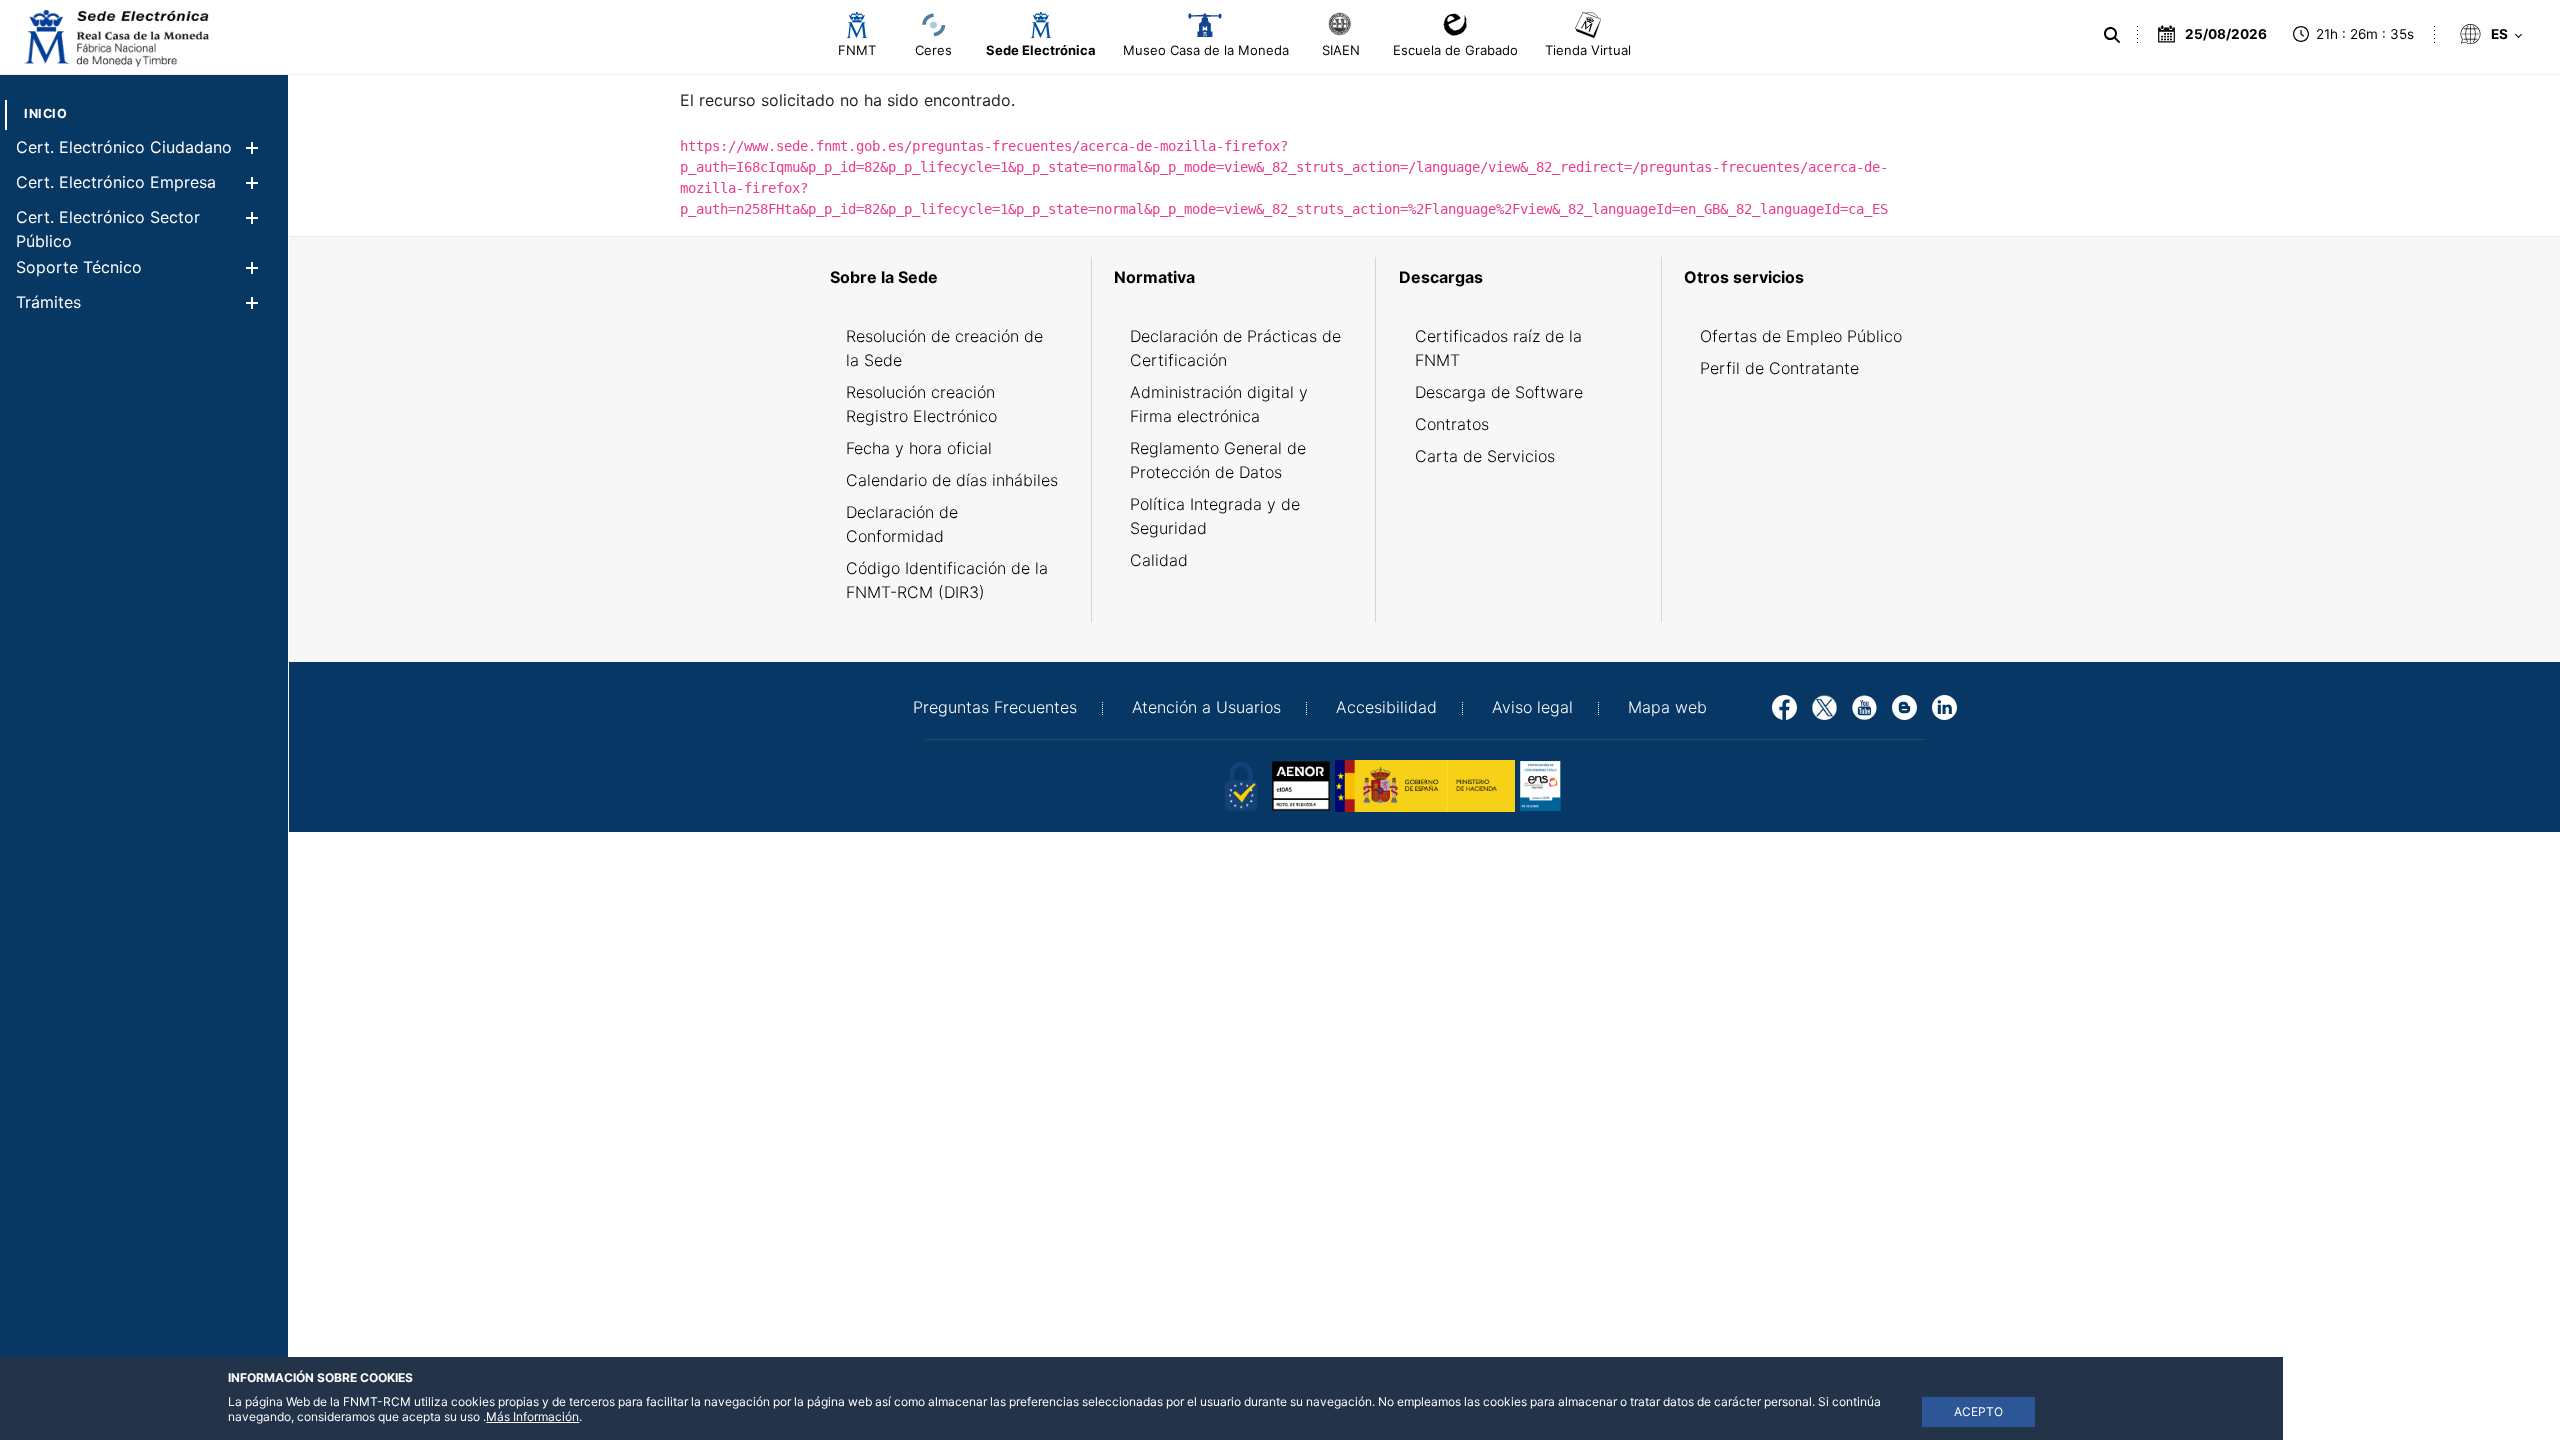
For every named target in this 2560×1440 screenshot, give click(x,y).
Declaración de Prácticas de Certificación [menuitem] (1235, 348)
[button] (251, 147)
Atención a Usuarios (1206, 707)
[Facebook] (1784, 706)
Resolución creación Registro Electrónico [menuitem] (921, 404)
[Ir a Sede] (115, 38)
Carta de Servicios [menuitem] (1485, 456)
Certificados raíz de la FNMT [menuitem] (1498, 348)
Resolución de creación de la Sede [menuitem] (944, 348)
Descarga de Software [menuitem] (1499, 392)
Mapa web (1667, 707)
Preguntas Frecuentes (995, 707)
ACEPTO (1978, 1411)
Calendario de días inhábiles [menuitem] (952, 480)
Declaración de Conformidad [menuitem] (902, 524)
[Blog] (1904, 706)
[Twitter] (1824, 706)
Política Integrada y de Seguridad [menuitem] (1215, 516)
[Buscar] (2112, 35)
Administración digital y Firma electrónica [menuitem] (1219, 404)
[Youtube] (1864, 706)
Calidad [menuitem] (1159, 560)
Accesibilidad (1386, 707)
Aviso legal (1532, 707)
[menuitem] (45, 113)
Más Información (532, 1416)
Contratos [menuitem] (1452, 424)
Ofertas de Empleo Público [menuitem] (1801, 336)
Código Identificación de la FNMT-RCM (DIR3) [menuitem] (947, 580)
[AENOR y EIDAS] (1240, 784)
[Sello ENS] (1610, 784)
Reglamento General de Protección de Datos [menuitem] (1218, 460)
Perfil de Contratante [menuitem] (1779, 368)
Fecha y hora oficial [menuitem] (919, 448)
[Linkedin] (1944, 706)
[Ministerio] (1425, 784)
